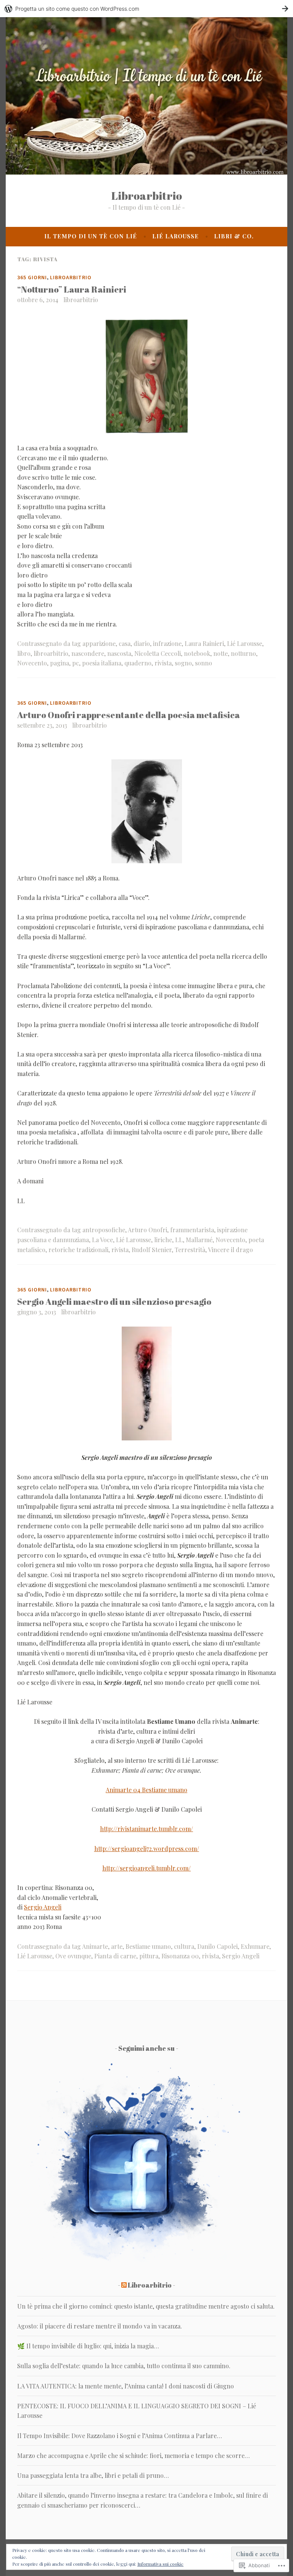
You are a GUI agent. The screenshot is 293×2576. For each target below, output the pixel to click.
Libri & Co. (234, 236)
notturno (243, 653)
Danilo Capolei (217, 1946)
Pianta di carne (115, 1956)
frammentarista (192, 1230)
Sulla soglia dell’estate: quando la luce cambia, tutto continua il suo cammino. (124, 2366)
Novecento (32, 663)
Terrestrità (190, 1250)
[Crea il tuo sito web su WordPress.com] (146, 9)
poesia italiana (102, 663)
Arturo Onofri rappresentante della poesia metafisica (129, 715)
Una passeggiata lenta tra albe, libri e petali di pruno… (93, 2475)
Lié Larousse (175, 236)
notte (221, 653)
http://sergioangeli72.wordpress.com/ (147, 1849)
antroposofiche (104, 1230)
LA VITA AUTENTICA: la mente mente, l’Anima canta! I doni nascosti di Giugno (126, 2386)
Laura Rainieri (204, 643)
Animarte (95, 1946)
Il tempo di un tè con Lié (91, 236)
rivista (163, 663)
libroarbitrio (81, 300)
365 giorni (32, 277)
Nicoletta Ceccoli (158, 653)
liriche (163, 1240)
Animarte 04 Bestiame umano (146, 1790)
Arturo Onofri (147, 1230)
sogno (183, 663)
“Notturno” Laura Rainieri (72, 289)
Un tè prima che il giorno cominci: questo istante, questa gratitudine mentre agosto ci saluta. (146, 2306)
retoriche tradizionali (78, 1250)
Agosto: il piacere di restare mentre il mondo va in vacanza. (100, 2326)
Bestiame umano (148, 1946)
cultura (184, 1946)
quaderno (138, 663)
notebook (197, 653)
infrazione (167, 643)
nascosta (119, 653)
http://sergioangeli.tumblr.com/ (146, 1868)
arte (117, 1946)
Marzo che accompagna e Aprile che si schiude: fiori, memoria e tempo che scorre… (134, 2455)
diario (142, 643)
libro (24, 653)
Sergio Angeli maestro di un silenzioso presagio (114, 1302)
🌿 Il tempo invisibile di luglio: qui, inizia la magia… (88, 2346)
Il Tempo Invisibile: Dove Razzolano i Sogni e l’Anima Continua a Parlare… (120, 2436)
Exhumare (255, 1946)
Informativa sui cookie (160, 2564)
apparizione (99, 643)
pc (76, 663)
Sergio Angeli (43, 1907)
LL (179, 1240)
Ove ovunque (73, 1956)
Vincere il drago (230, 1250)
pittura (149, 1956)
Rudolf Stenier (152, 1250)
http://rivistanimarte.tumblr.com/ (146, 1829)
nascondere (88, 653)
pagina (60, 663)
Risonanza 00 (180, 1956)
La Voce (102, 1240)
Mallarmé (199, 1240)
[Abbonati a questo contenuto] (124, 2285)
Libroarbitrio (147, 195)
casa (125, 643)
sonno (204, 663)
